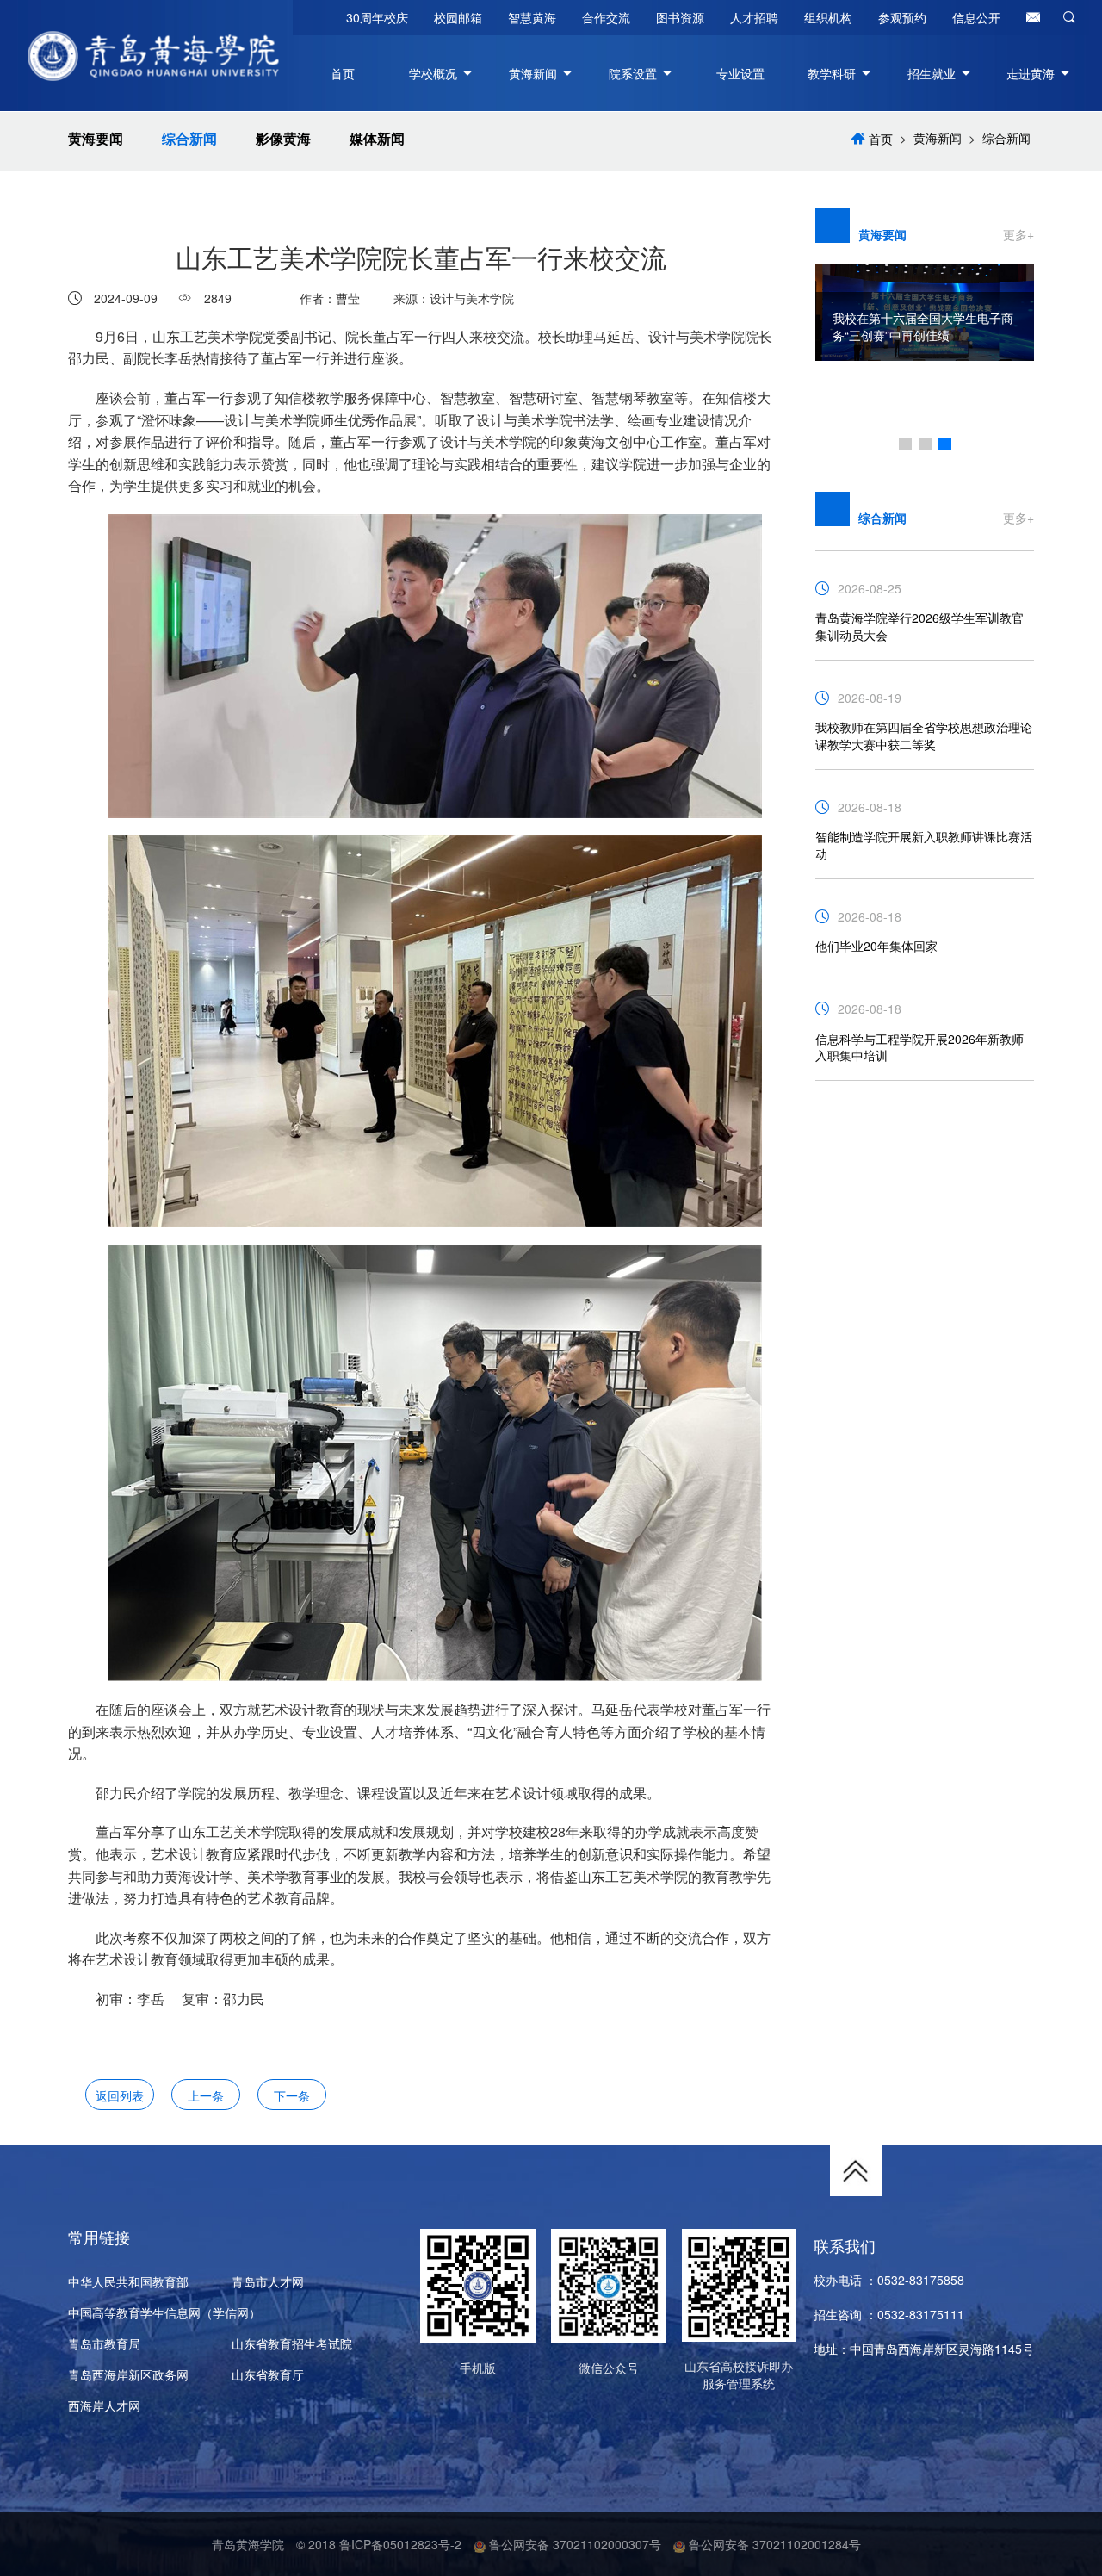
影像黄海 (283, 139)
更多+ (1018, 234)
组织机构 (828, 17)
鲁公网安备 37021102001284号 (773, 2544)
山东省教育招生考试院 (292, 2343)
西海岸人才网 (104, 2405)
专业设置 (740, 73)
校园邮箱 (458, 17)
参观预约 (902, 17)
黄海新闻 (938, 138)
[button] (905, 444)
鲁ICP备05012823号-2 (400, 2544)
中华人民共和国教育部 (128, 2281)
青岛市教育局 (104, 2343)
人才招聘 (754, 17)
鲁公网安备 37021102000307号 (573, 2544)
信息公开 (976, 17)
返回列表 (120, 2095)
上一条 (206, 2095)
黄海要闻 (96, 139)
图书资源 (680, 17)
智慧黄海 (532, 17)
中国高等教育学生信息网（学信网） (164, 2312)
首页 (343, 73)
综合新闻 (189, 139)
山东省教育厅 (268, 2374)
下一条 (292, 2095)
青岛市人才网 (268, 2281)
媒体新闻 (377, 139)
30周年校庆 (377, 17)
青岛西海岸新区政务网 (128, 2374)
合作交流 (606, 17)
